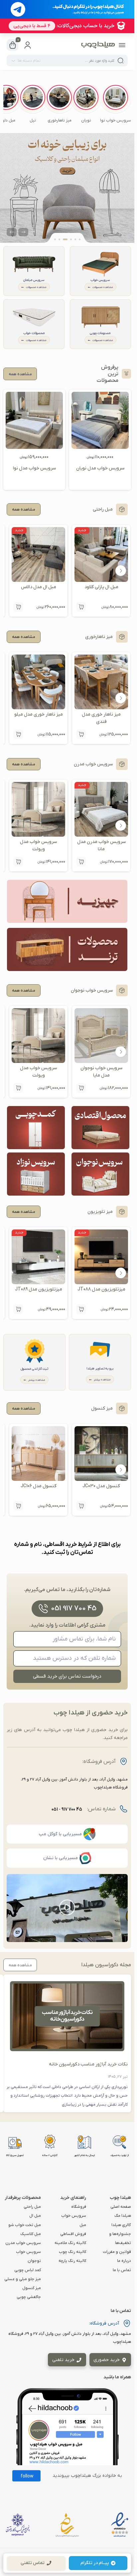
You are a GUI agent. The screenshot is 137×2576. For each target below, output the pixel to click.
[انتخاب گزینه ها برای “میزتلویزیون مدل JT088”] (81, 1309)
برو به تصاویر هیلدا (100, 1369)
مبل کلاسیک (31, 2234)
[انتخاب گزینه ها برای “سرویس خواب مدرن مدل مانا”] (81, 862)
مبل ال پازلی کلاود (101, 587)
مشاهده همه (24, 510)
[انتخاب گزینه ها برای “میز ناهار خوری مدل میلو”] (18, 734)
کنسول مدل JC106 (39, 1486)
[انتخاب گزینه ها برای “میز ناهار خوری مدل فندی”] (81, 734)
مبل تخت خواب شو (25, 2225)
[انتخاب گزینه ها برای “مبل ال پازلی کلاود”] (81, 607)
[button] (116, 104)
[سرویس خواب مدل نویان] (100, 420)
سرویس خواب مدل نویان (100, 468)
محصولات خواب (34, 333)
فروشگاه (79, 2207)
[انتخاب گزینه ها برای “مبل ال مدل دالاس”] (18, 607)
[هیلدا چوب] (98, 45)
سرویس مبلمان (34, 280)
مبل (83, 2225)
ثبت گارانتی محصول (34, 1369)
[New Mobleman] (67, 188)
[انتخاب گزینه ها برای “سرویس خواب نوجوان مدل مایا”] (81, 1088)
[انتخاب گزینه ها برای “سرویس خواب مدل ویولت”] (18, 862)
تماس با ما (122, 2270)
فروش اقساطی (73, 2234)
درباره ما (124, 2261)
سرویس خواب (100, 280)
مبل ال (35, 2216)
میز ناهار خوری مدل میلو (39, 714)
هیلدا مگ (123, 2216)
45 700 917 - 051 (67, 1810)
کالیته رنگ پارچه (72, 2261)
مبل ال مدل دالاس (39, 587)
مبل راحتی (32, 2207)
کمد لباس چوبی (28, 2270)
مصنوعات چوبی (100, 333)
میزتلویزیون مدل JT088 (101, 1289)
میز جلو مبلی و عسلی (23, 2279)
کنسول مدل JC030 (101, 1486)
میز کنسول (32, 2288)
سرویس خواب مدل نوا (34, 468)
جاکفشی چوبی (29, 2297)
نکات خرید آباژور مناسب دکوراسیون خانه (88, 2064)
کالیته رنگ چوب (72, 2252)
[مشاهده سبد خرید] (13, 45)
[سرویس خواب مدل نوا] (34, 420)
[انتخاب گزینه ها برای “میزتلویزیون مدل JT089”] (18, 1309)
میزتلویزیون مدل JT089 (39, 1289)
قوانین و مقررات (117, 2252)
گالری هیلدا (121, 2225)
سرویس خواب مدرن (23, 2243)
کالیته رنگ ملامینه (70, 2243)
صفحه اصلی (121, 2207)
